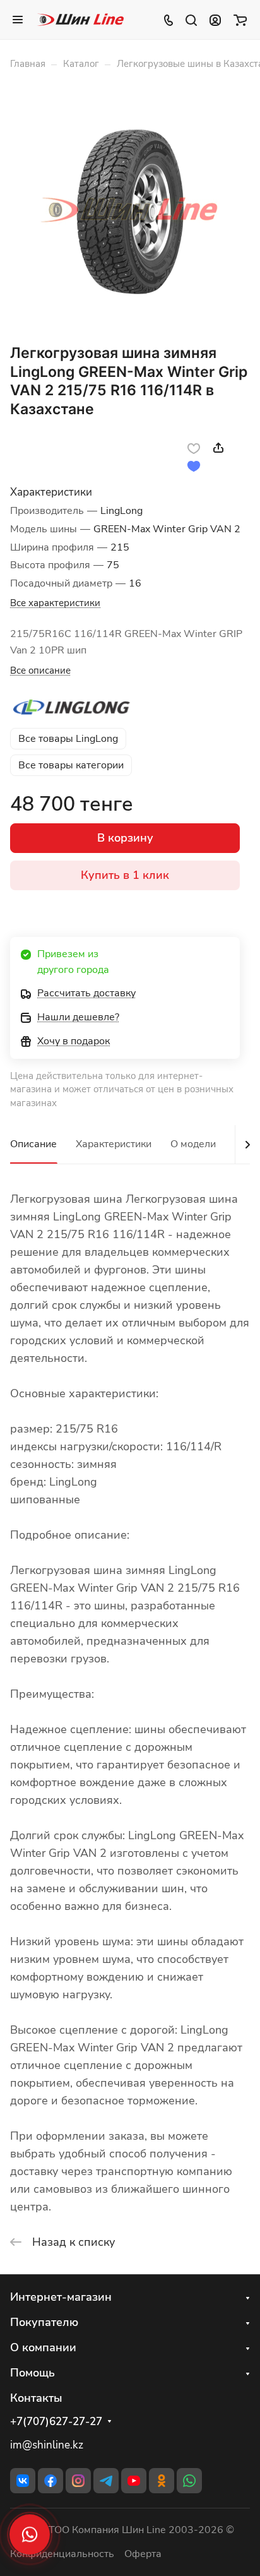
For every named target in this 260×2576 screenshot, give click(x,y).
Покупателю (44, 2322)
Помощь (32, 2373)
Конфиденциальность (62, 2554)
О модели (193, 1144)
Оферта (143, 2554)
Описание (33, 1144)
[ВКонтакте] (23, 2481)
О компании (43, 2347)
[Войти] (215, 20)
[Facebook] (50, 2481)
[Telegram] (106, 2481)
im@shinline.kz (47, 2445)
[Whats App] (189, 2481)
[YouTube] (134, 2481)
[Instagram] (78, 2481)
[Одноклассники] (162, 2481)
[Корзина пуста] (240, 20)
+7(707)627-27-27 (56, 2422)
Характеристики (114, 1144)
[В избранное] (194, 448)
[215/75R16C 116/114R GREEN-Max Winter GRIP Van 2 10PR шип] (130, 211)
